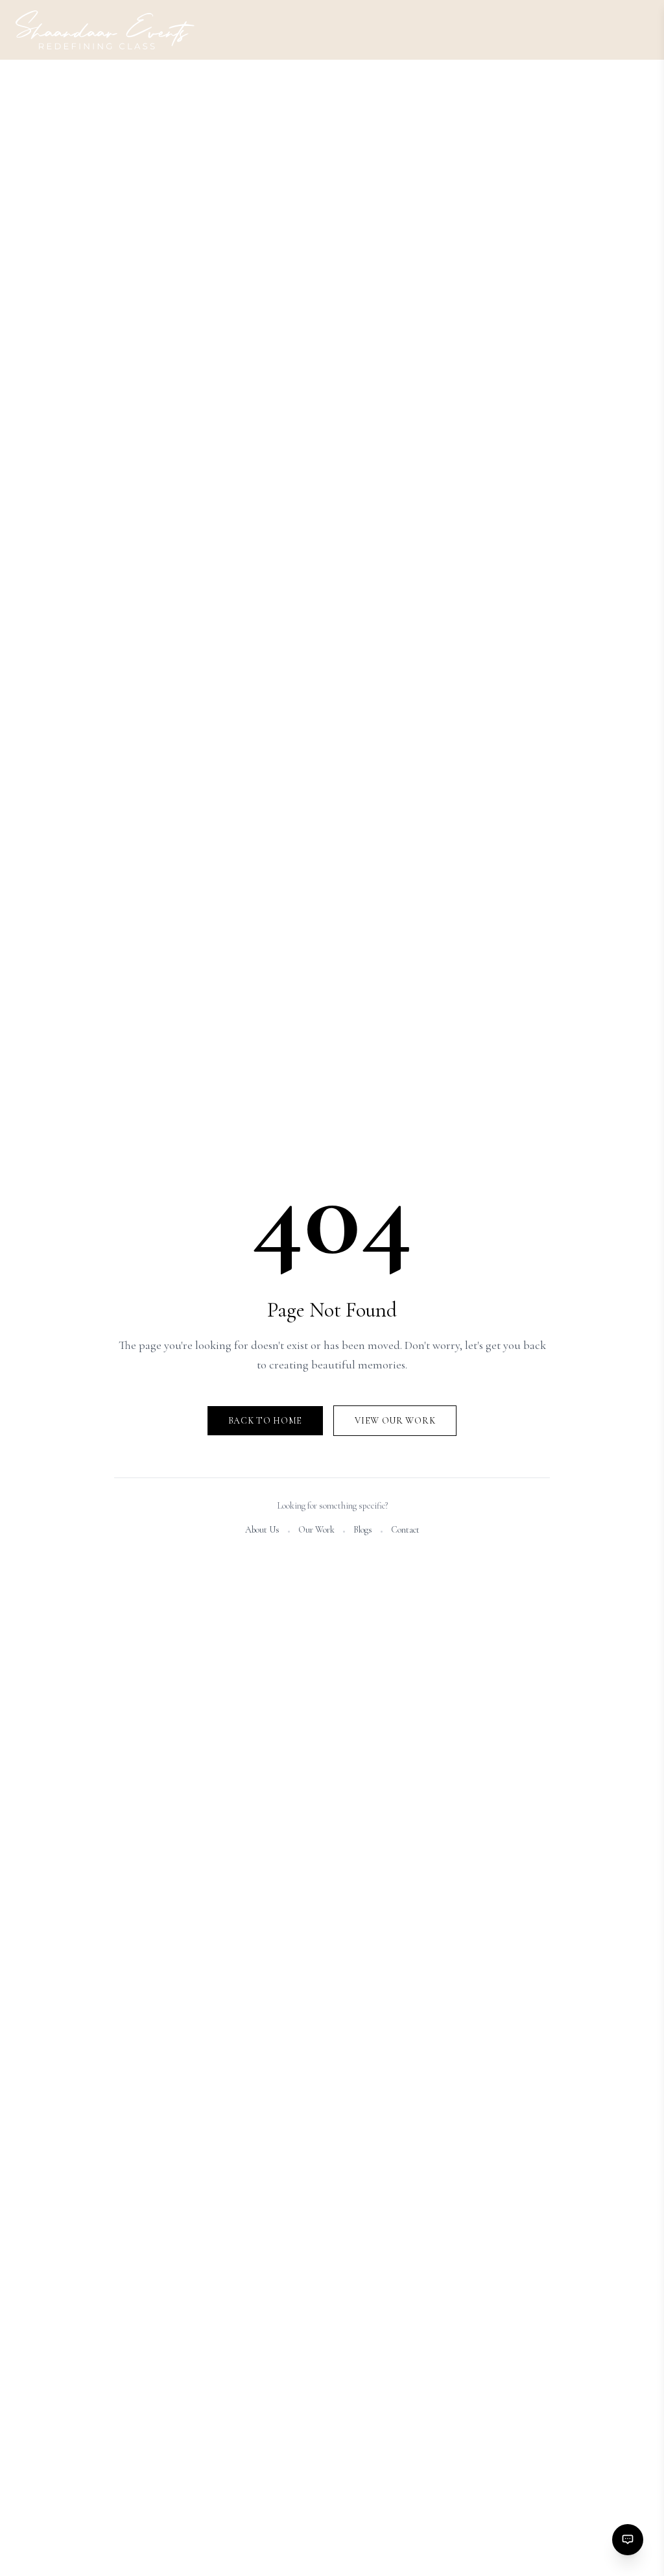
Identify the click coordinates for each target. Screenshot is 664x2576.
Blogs (363, 1530)
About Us (262, 1530)
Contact (405, 1530)
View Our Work (395, 1421)
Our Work (316, 1530)
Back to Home (265, 1421)
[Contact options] (628, 2540)
